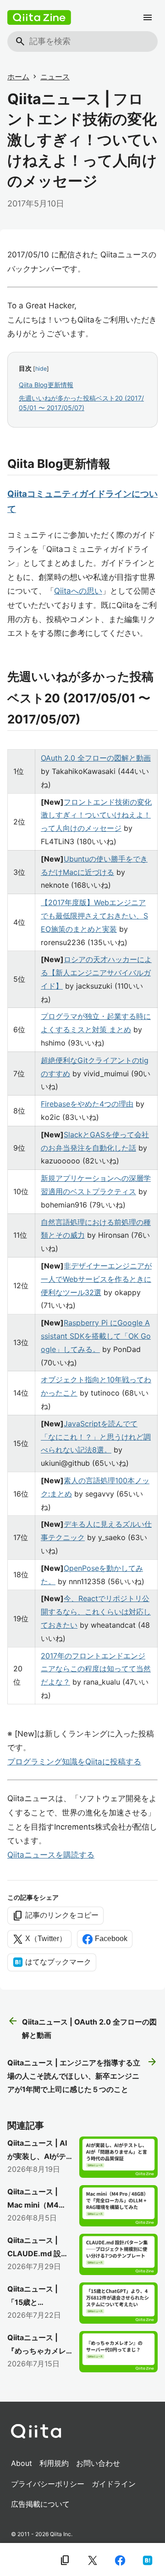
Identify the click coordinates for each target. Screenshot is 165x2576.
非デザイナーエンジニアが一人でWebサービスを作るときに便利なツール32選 (96, 1279)
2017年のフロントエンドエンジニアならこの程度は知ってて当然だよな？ (96, 1669)
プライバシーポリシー (48, 2484)
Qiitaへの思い (78, 591)
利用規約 (54, 2463)
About (22, 2463)
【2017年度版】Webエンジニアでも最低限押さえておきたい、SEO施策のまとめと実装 (94, 916)
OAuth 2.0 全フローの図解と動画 (96, 758)
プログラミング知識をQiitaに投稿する (74, 1762)
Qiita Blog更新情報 (46, 385)
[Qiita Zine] (39, 17)
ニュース (55, 77)
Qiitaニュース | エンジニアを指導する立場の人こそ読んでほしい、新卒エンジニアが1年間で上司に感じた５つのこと (82, 2075)
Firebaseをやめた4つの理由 (87, 1104)
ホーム (18, 77)
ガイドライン (114, 2484)
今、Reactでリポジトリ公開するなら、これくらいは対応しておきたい (96, 1612)
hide (41, 369)
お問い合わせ (98, 2463)
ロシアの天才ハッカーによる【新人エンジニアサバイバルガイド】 (96, 973)
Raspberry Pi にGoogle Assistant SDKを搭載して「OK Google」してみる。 (96, 1336)
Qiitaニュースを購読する (51, 1855)
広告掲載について (40, 2504)
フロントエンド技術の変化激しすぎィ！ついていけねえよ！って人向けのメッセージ (96, 815)
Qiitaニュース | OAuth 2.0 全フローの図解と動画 (82, 2028)
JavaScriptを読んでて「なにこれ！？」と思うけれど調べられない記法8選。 (96, 1437)
